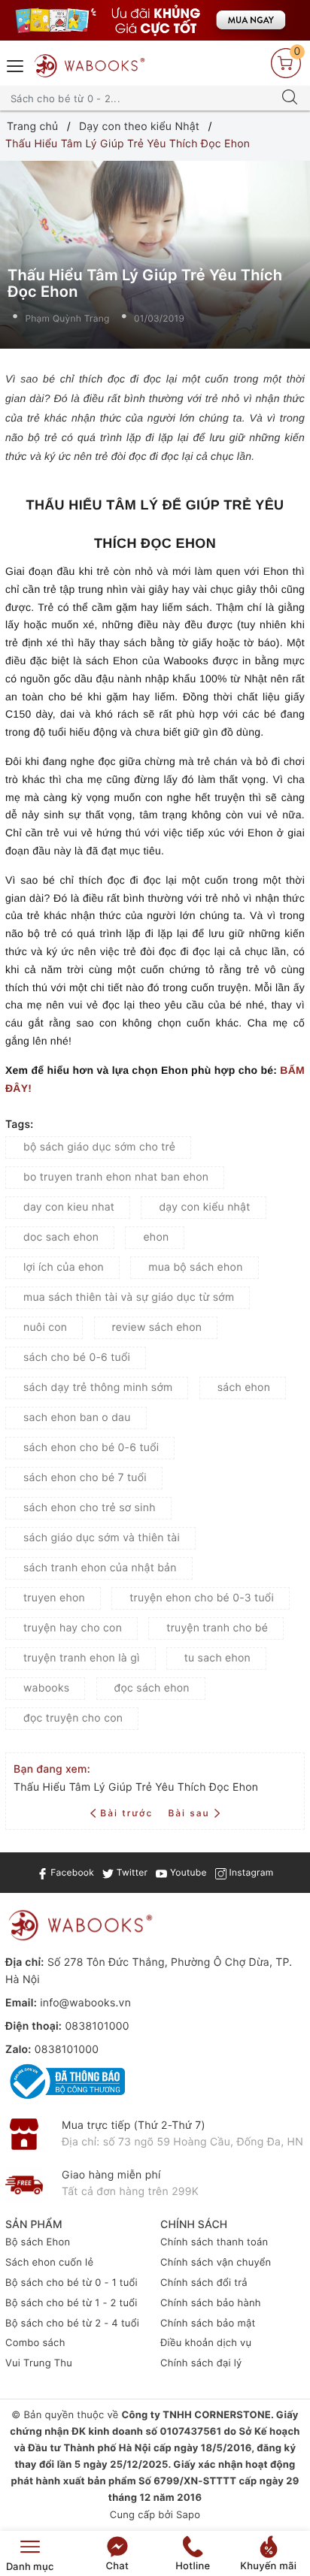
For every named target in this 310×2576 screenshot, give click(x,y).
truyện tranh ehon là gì (82, 1658)
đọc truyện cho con (73, 1718)
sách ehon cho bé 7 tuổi (85, 1478)
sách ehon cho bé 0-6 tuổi (91, 1448)
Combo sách (35, 2343)
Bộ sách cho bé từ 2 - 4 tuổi (72, 2324)
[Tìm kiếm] (290, 98)
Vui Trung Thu (39, 2363)
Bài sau (188, 1813)
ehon (156, 1237)
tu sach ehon (217, 1658)
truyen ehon (54, 1598)
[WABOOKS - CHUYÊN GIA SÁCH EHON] (90, 66)
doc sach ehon (61, 1237)
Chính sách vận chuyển (216, 2263)
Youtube (187, 1872)
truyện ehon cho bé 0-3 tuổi (202, 1598)
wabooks (46, 1688)
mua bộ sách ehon (195, 1267)
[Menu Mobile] (16, 64)
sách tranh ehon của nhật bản (100, 1568)
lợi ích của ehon (64, 1267)
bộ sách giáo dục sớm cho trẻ (99, 1147)
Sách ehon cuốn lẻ (49, 2263)
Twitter (131, 1872)
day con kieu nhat (69, 1207)
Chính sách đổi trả (204, 2283)
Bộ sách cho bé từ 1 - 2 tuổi (71, 2303)
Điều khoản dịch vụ (206, 2343)
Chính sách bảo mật (208, 2324)
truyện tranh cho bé (217, 1628)
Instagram (250, 1872)
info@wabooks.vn (85, 2003)
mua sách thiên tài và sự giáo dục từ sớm (129, 1297)
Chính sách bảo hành (211, 2303)
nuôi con (45, 1327)
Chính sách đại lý (201, 2363)
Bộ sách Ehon (38, 2242)
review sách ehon (157, 1327)
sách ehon (244, 1388)
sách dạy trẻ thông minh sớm (98, 1388)
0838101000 (97, 2026)
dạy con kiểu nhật (204, 1207)
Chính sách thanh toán (214, 2242)
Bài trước (128, 1813)
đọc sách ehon (152, 1688)
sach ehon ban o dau (77, 1418)
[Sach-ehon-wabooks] (155, 20)
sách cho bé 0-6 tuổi (77, 1358)
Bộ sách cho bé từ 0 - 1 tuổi (71, 2283)
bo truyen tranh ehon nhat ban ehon (116, 1177)
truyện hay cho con (73, 1628)
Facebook (71, 1872)
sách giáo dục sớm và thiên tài (102, 1538)
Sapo (188, 2515)
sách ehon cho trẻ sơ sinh (90, 1508)
